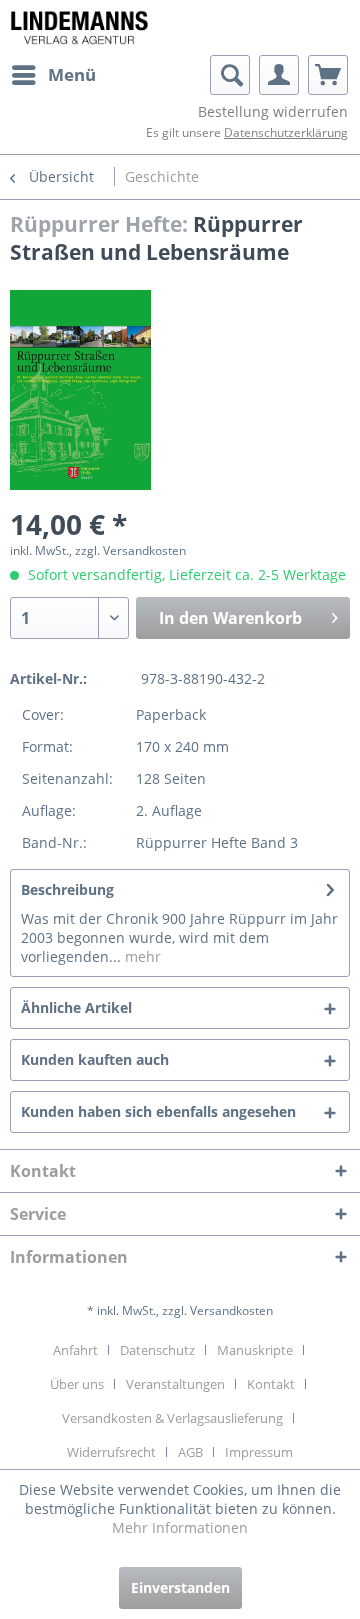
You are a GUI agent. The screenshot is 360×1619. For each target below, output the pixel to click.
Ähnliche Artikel (76, 1007)
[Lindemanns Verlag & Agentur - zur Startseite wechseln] (79, 27)
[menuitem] (53, 75)
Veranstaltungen (175, 1384)
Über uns (77, 1384)
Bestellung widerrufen (273, 111)
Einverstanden (180, 1587)
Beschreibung (67, 889)
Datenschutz (157, 1350)
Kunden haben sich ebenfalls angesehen (158, 1111)
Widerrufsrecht (111, 1452)
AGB (190, 1452)
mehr (141, 956)
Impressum (259, 1452)
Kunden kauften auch (95, 1059)
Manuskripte (255, 1350)
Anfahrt (75, 1350)
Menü (72, 74)
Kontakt (271, 1384)
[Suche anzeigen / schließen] (230, 75)
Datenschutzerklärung (286, 132)
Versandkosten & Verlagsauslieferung (172, 1418)
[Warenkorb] (328, 75)
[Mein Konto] (279, 75)
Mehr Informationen (180, 1527)
